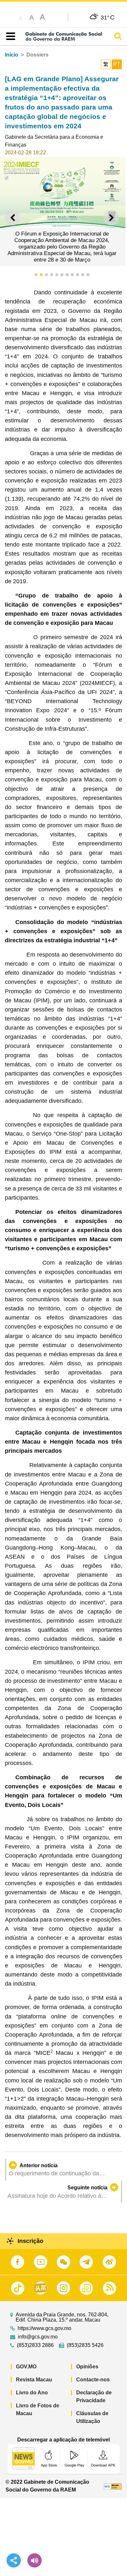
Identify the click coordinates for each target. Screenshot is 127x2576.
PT (117, 64)
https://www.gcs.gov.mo (44, 2328)
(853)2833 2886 (35, 2345)
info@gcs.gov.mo (38, 2337)
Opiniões (87, 2367)
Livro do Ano (32, 2393)
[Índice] (9, 36)
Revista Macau (34, 2380)
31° (108, 17)
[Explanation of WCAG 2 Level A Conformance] (113, 2486)
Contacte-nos (93, 2380)
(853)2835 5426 (85, 2345)
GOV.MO (26, 2367)
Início (12, 55)
